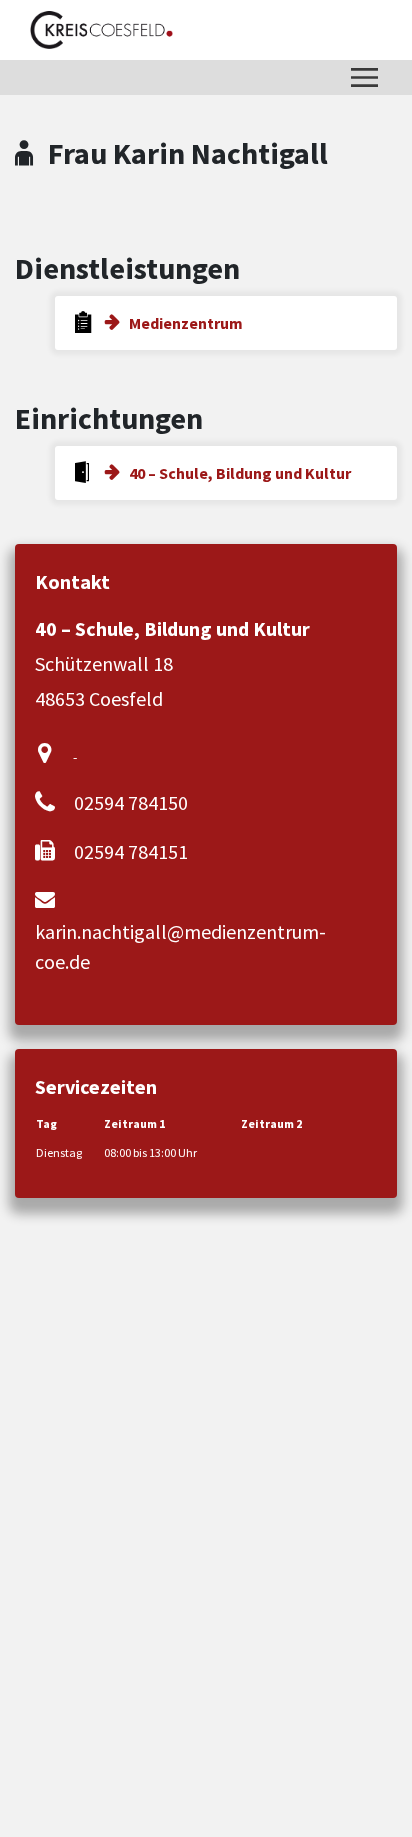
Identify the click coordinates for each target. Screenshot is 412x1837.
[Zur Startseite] (101, 30)
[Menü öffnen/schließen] (364, 77)
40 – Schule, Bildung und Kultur (240, 473)
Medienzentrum (186, 323)
